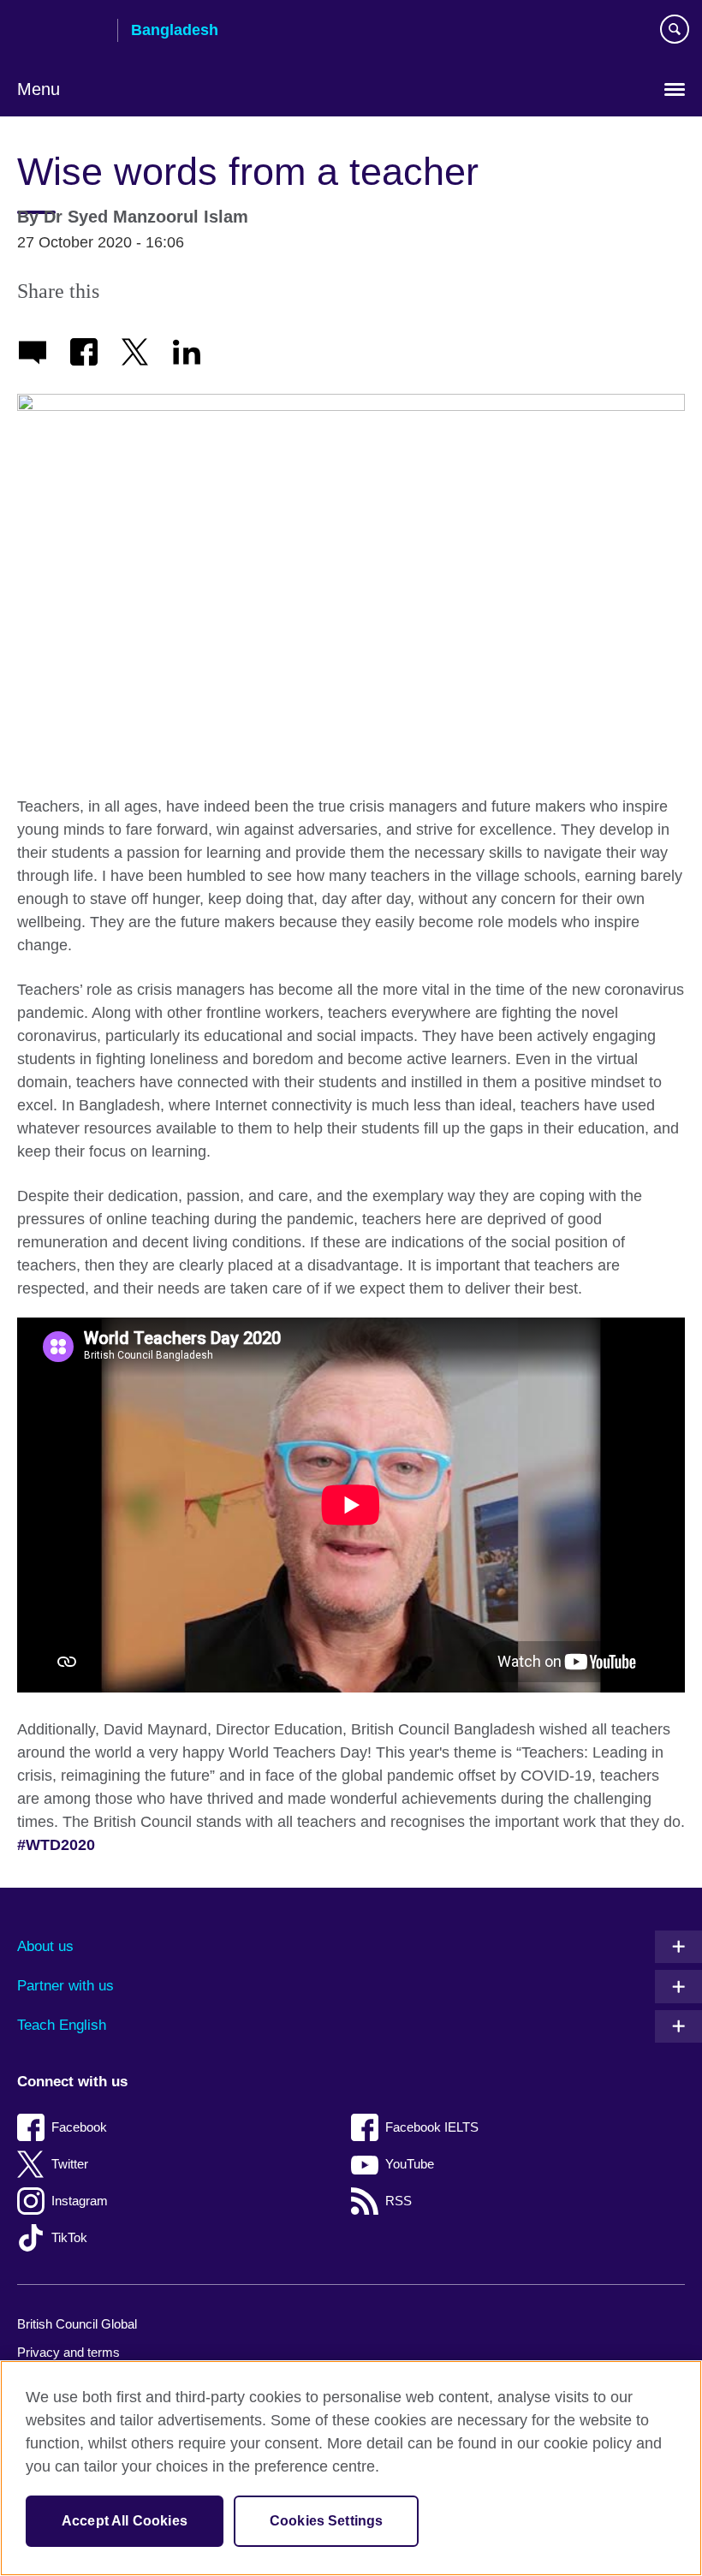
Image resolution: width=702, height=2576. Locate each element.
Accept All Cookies (125, 2521)
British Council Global (77, 2324)
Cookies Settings (327, 2521)
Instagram (80, 2201)
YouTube (410, 2164)
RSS (399, 2201)
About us (45, 1946)
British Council (61, 32)
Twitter (70, 2164)
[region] (351, 2468)
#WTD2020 (56, 1845)
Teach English (62, 2025)
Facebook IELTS (432, 2127)
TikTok (69, 2237)
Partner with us (65, 1986)
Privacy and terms (68, 2352)
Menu (39, 89)
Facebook (79, 2127)
